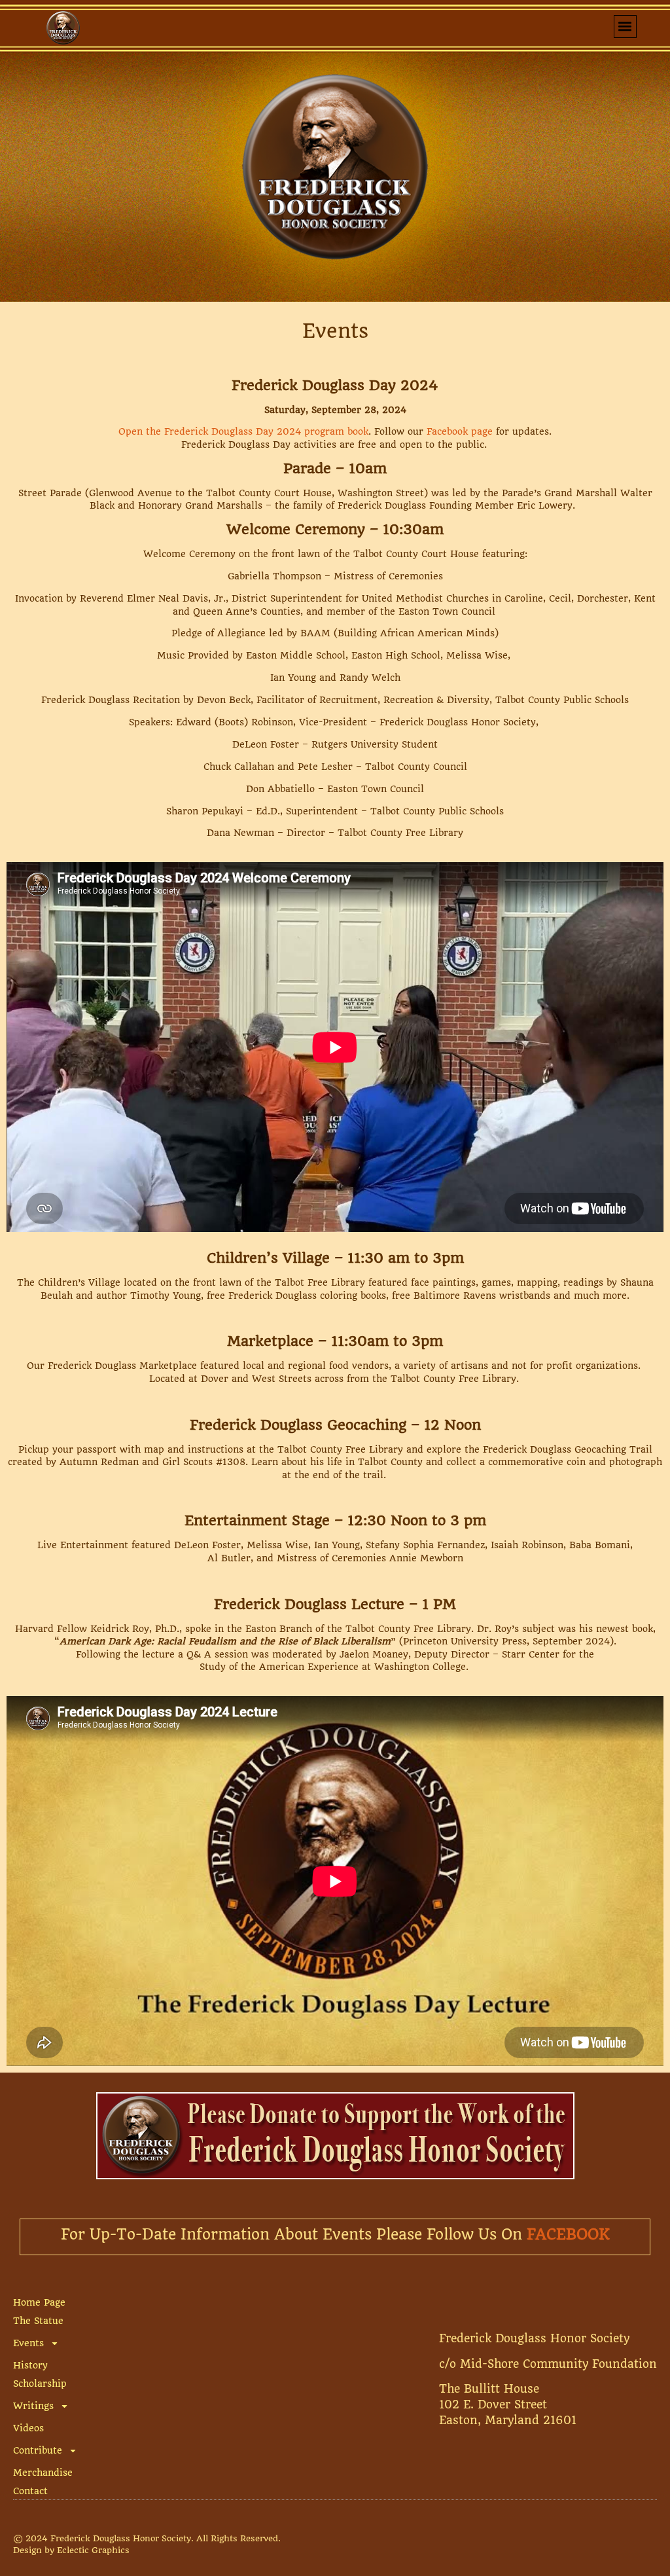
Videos (28, 2428)
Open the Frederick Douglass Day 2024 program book (243, 431)
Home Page (39, 2302)
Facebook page (460, 431)
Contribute (38, 2450)
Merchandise (43, 2473)
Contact (30, 2491)
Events (28, 2343)
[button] (625, 27)
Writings (33, 2406)
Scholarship (40, 2384)
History (30, 2365)
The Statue (38, 2321)
